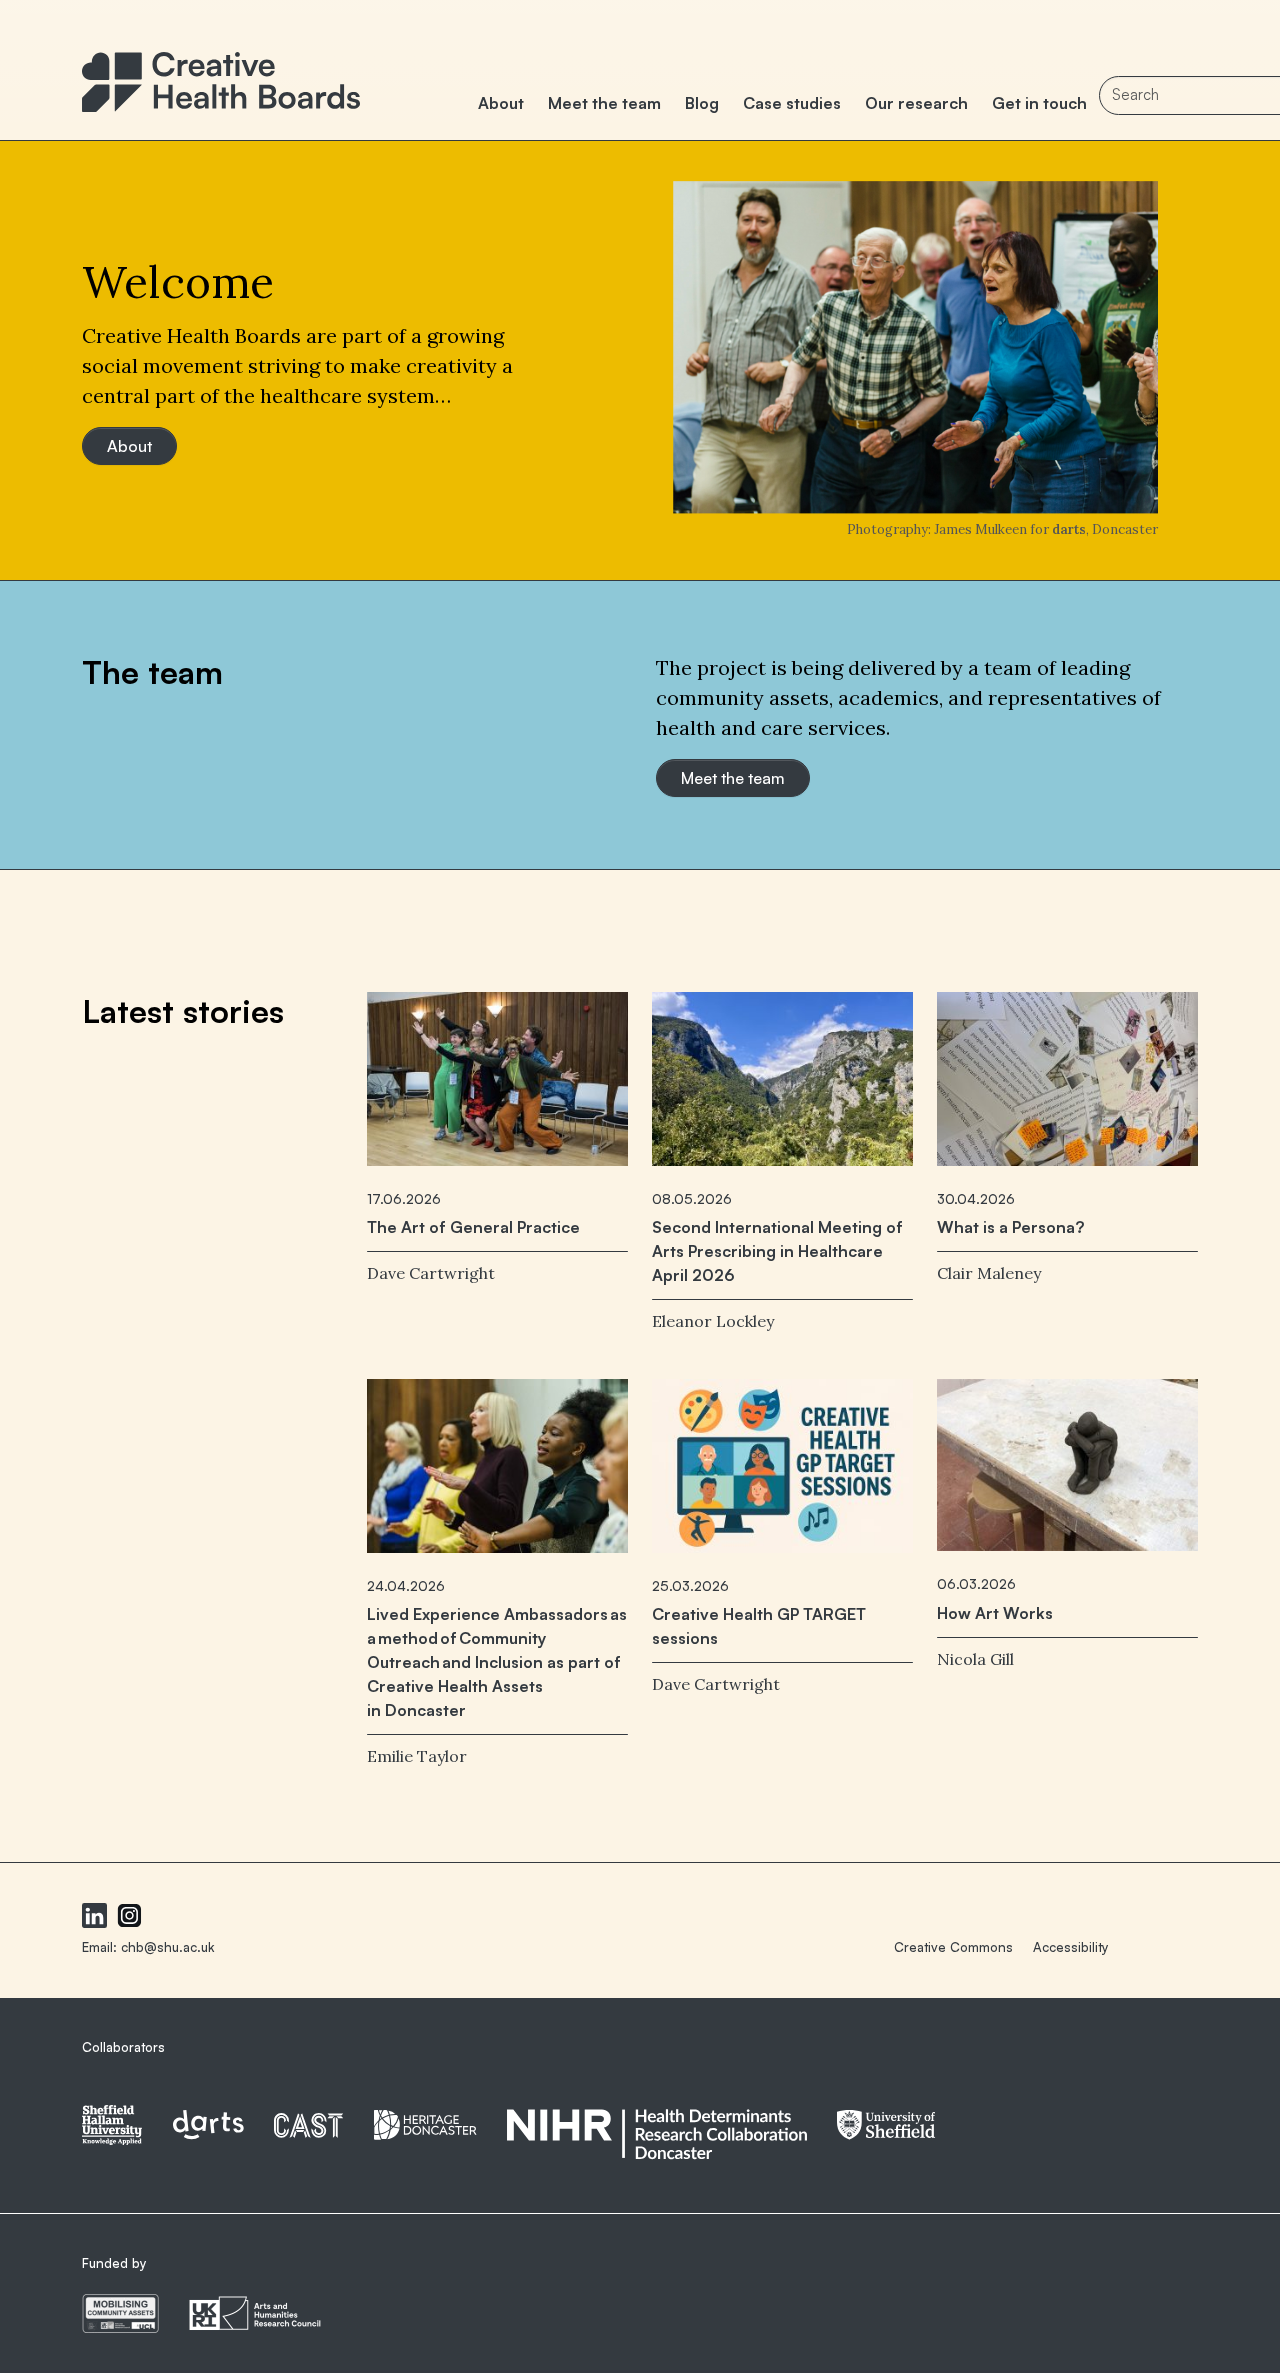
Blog (702, 103)
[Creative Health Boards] (221, 70)
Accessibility (1070, 1947)
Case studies (792, 103)
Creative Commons (953, 1947)
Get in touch (1039, 103)
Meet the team (604, 103)
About (501, 103)
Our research (916, 103)
